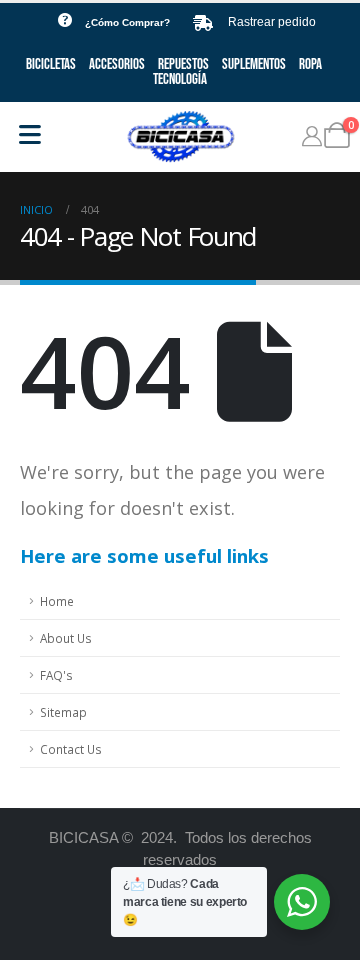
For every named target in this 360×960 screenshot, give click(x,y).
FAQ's (56, 675)
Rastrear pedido (272, 22)
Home (57, 601)
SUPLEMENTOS (254, 64)
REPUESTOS (183, 64)
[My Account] (312, 136)
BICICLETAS (51, 64)
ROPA (310, 64)
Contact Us (71, 749)
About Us (66, 638)
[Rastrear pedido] (203, 23)
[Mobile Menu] (30, 134)
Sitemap (63, 712)
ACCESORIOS (117, 64)
